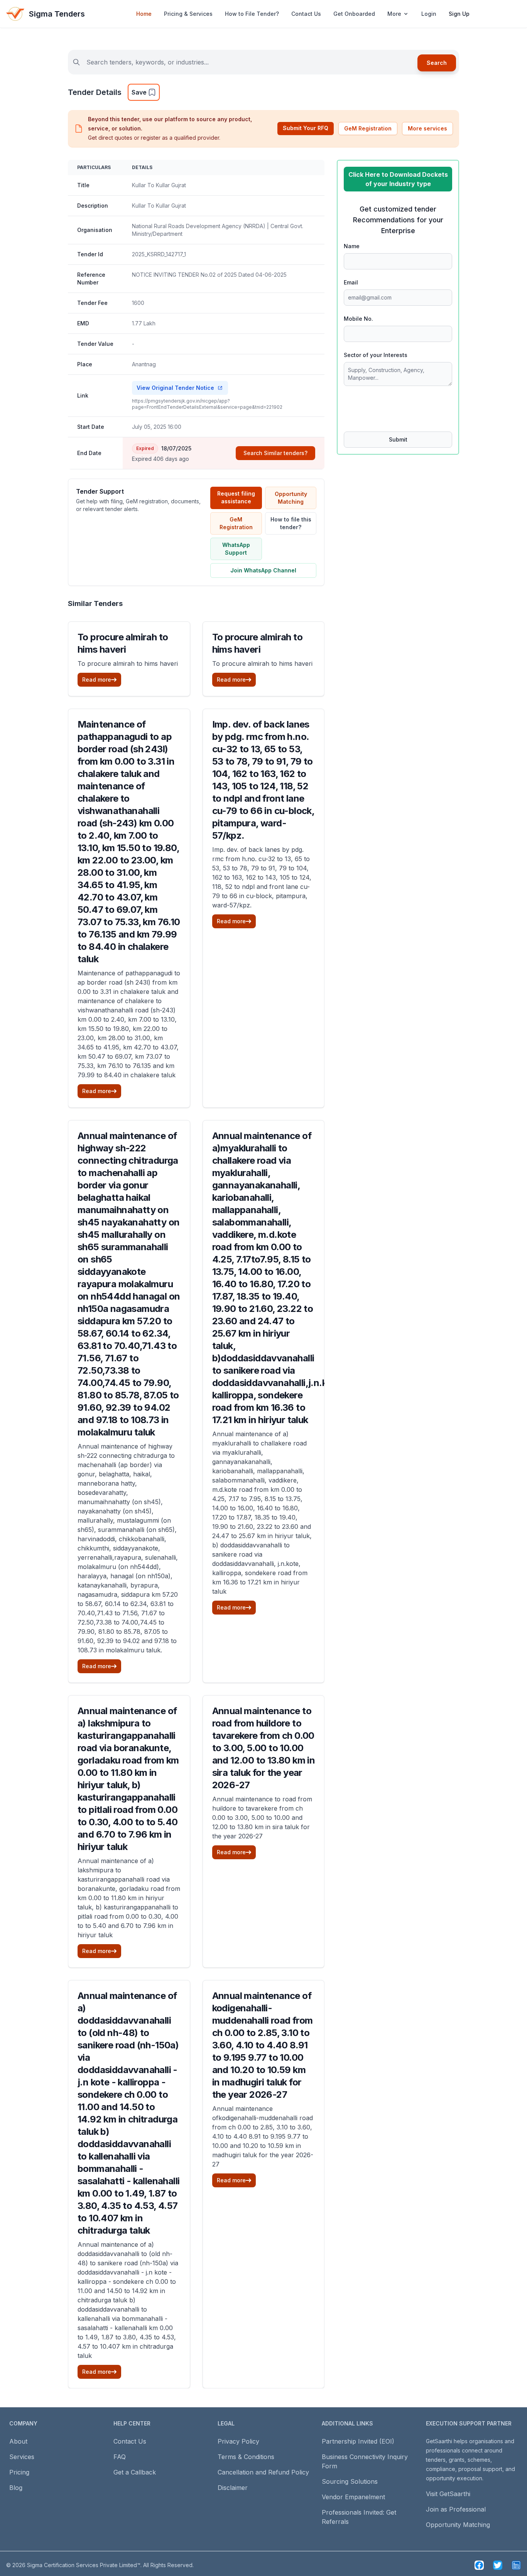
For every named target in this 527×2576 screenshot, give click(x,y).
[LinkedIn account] (516, 2565)
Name (352, 246)
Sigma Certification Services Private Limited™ (84, 2565)
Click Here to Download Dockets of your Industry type (398, 179)
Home (144, 14)
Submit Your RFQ (306, 128)
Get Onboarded (354, 14)
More (394, 14)
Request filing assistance (236, 497)
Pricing (19, 2472)
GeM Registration (368, 128)
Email (351, 282)
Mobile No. (358, 319)
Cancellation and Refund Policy (263, 2472)
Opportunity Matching (291, 498)
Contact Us (306, 14)
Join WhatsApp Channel (263, 570)
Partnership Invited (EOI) (358, 2441)
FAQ (120, 2457)
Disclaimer (233, 2488)
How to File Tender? (252, 14)
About (18, 2441)
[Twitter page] (498, 2565)
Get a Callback (135, 2472)
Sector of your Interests (376, 355)
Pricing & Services (188, 14)
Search (437, 63)
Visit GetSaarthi (448, 2494)
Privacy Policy (238, 2441)
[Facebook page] (479, 2565)
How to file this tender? (291, 523)
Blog (16, 2488)
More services (427, 128)
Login (429, 14)
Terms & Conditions (246, 2457)
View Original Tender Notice (175, 388)
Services (22, 2457)
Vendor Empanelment (353, 2497)
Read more (97, 680)
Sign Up (459, 14)
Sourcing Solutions (350, 2481)
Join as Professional (456, 2509)
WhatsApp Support (236, 549)
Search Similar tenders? (275, 453)
